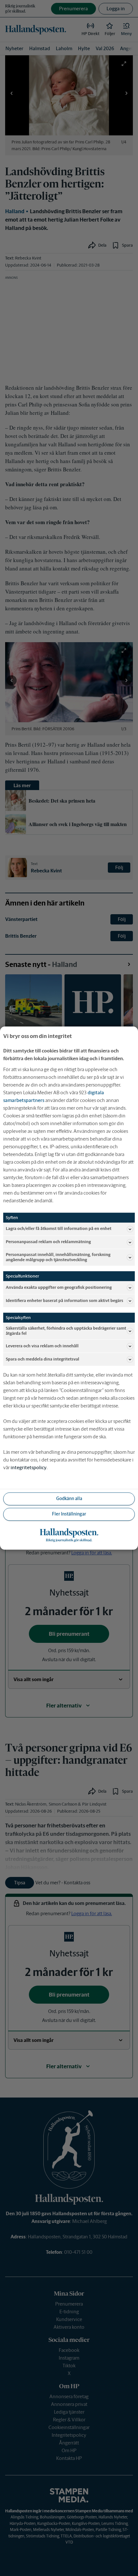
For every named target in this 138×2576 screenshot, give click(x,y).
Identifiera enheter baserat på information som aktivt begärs (65, 1301)
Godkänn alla (69, 1499)
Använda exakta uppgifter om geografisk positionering (59, 1287)
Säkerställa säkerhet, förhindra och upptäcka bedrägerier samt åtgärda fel (66, 1331)
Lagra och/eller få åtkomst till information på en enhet (59, 1229)
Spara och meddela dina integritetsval (43, 1359)
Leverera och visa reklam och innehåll (42, 1346)
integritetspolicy (29, 1467)
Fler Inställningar (69, 1514)
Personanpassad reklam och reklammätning (48, 1242)
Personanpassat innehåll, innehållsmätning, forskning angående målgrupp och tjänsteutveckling (58, 1257)
